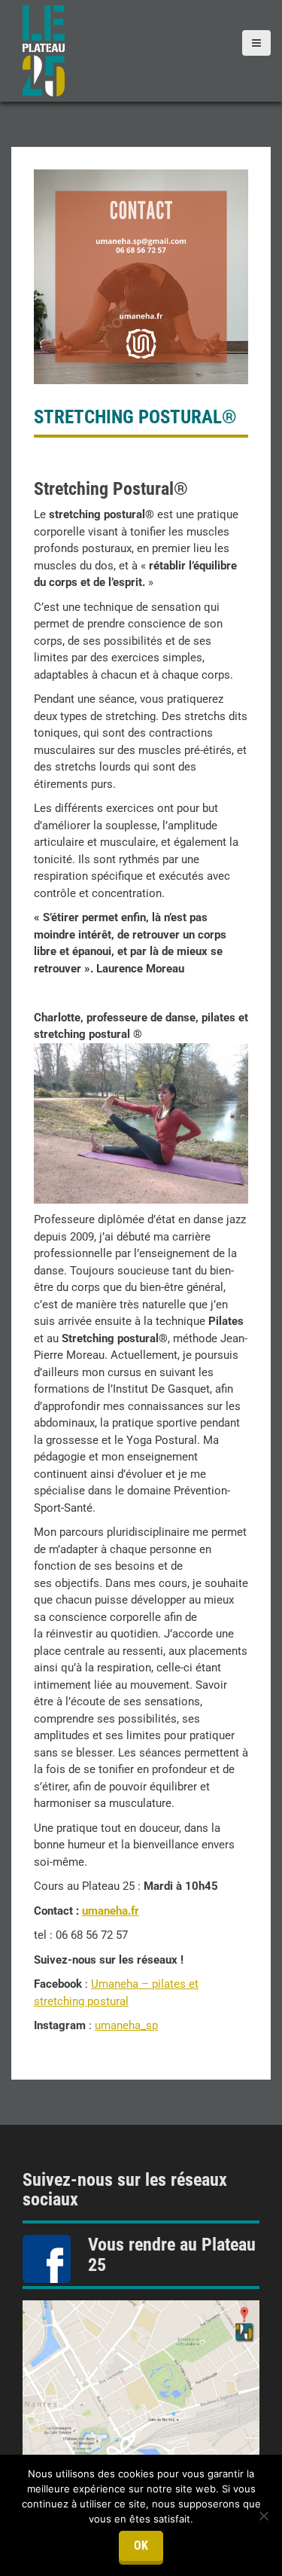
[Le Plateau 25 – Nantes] (44, 50)
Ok (141, 2545)
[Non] (263, 2516)
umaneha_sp (126, 2025)
